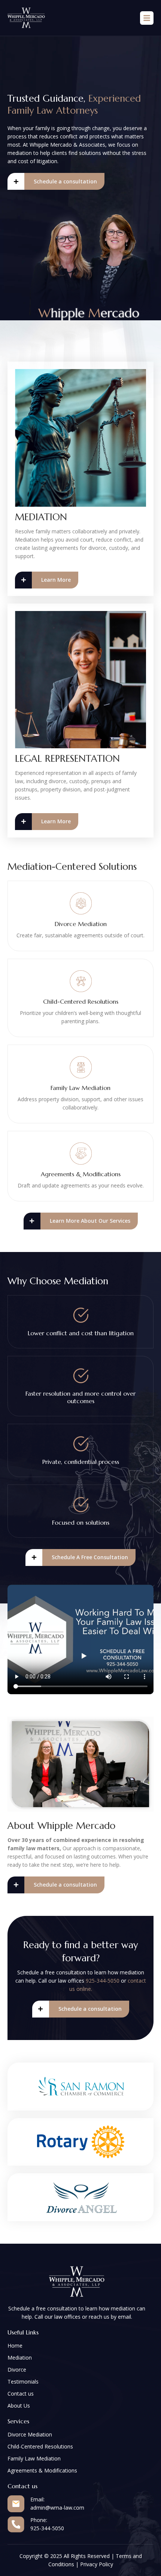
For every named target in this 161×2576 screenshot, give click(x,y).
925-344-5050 (103, 1981)
